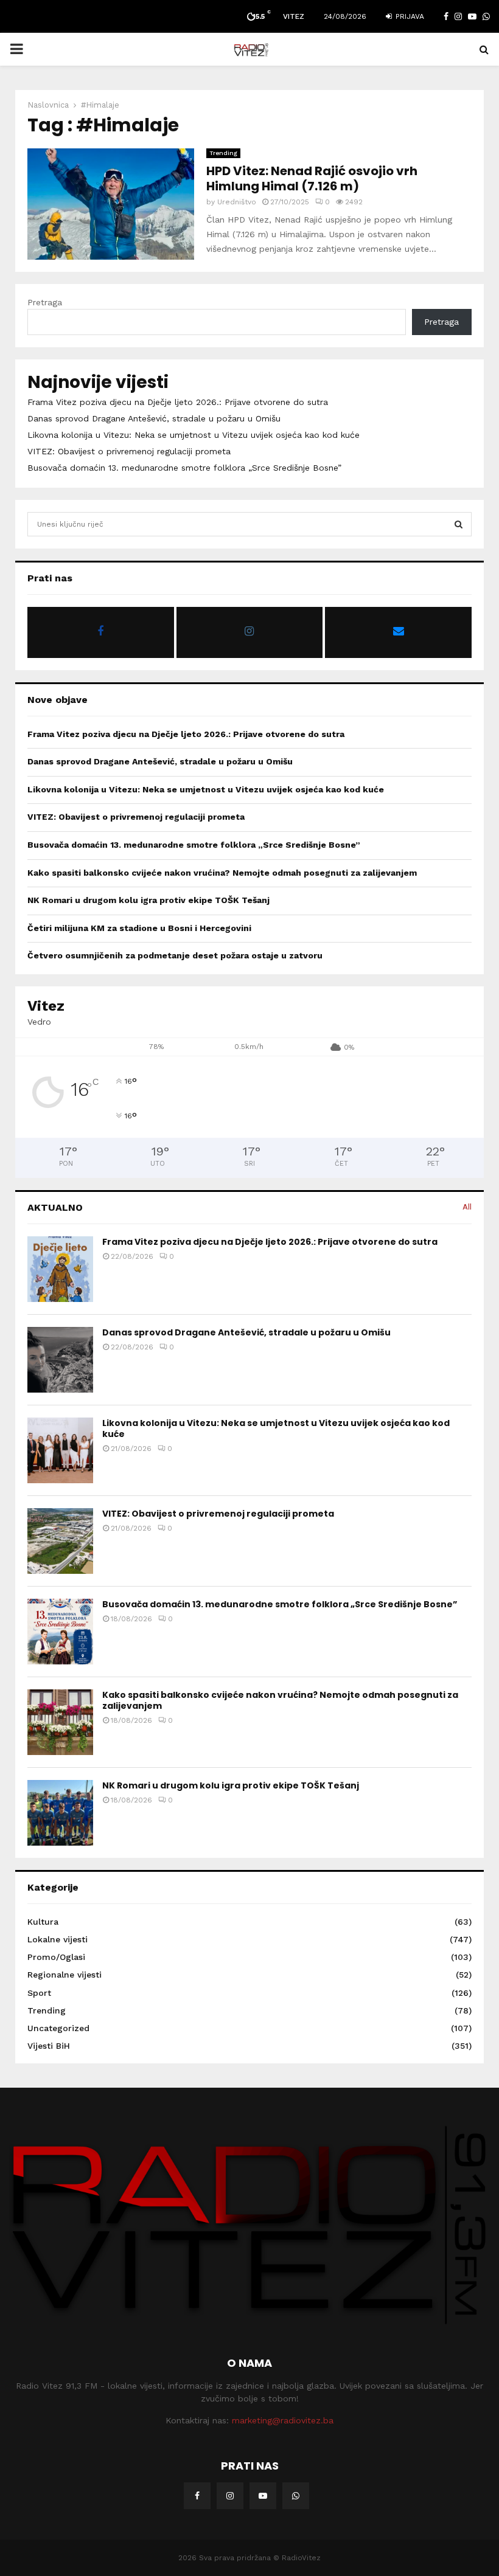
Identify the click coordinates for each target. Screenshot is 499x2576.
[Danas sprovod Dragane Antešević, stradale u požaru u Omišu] (60, 1360)
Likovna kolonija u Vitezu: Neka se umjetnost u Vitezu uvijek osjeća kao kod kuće (194, 435)
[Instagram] (230, 2496)
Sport (39, 1993)
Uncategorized (58, 2028)
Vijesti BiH (49, 2046)
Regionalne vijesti (65, 1975)
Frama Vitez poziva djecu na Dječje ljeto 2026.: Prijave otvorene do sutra (178, 402)
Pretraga (45, 302)
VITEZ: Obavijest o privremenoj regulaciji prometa (129, 451)
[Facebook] (197, 2496)
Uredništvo (237, 202)
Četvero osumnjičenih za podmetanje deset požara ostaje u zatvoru (175, 955)
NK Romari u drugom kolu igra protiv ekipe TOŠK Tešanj (148, 900)
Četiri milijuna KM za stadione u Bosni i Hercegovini (139, 928)
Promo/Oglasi (56, 1957)
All (467, 1207)
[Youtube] (263, 2496)
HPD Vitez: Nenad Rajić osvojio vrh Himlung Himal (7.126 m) (312, 178)
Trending (223, 153)
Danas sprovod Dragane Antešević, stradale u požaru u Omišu (154, 418)
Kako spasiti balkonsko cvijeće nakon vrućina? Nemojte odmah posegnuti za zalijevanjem (222, 873)
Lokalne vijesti (58, 1939)
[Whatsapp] (296, 2496)
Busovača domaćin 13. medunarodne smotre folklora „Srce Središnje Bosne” (184, 468)
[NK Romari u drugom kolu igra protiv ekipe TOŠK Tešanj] (60, 1813)
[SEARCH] (459, 524)
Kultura (43, 1922)
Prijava (409, 16)
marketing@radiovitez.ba (283, 2420)
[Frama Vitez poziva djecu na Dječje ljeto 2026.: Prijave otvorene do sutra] (60, 1269)
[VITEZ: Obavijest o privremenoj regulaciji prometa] (60, 1541)
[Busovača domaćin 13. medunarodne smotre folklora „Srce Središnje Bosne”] (60, 1632)
